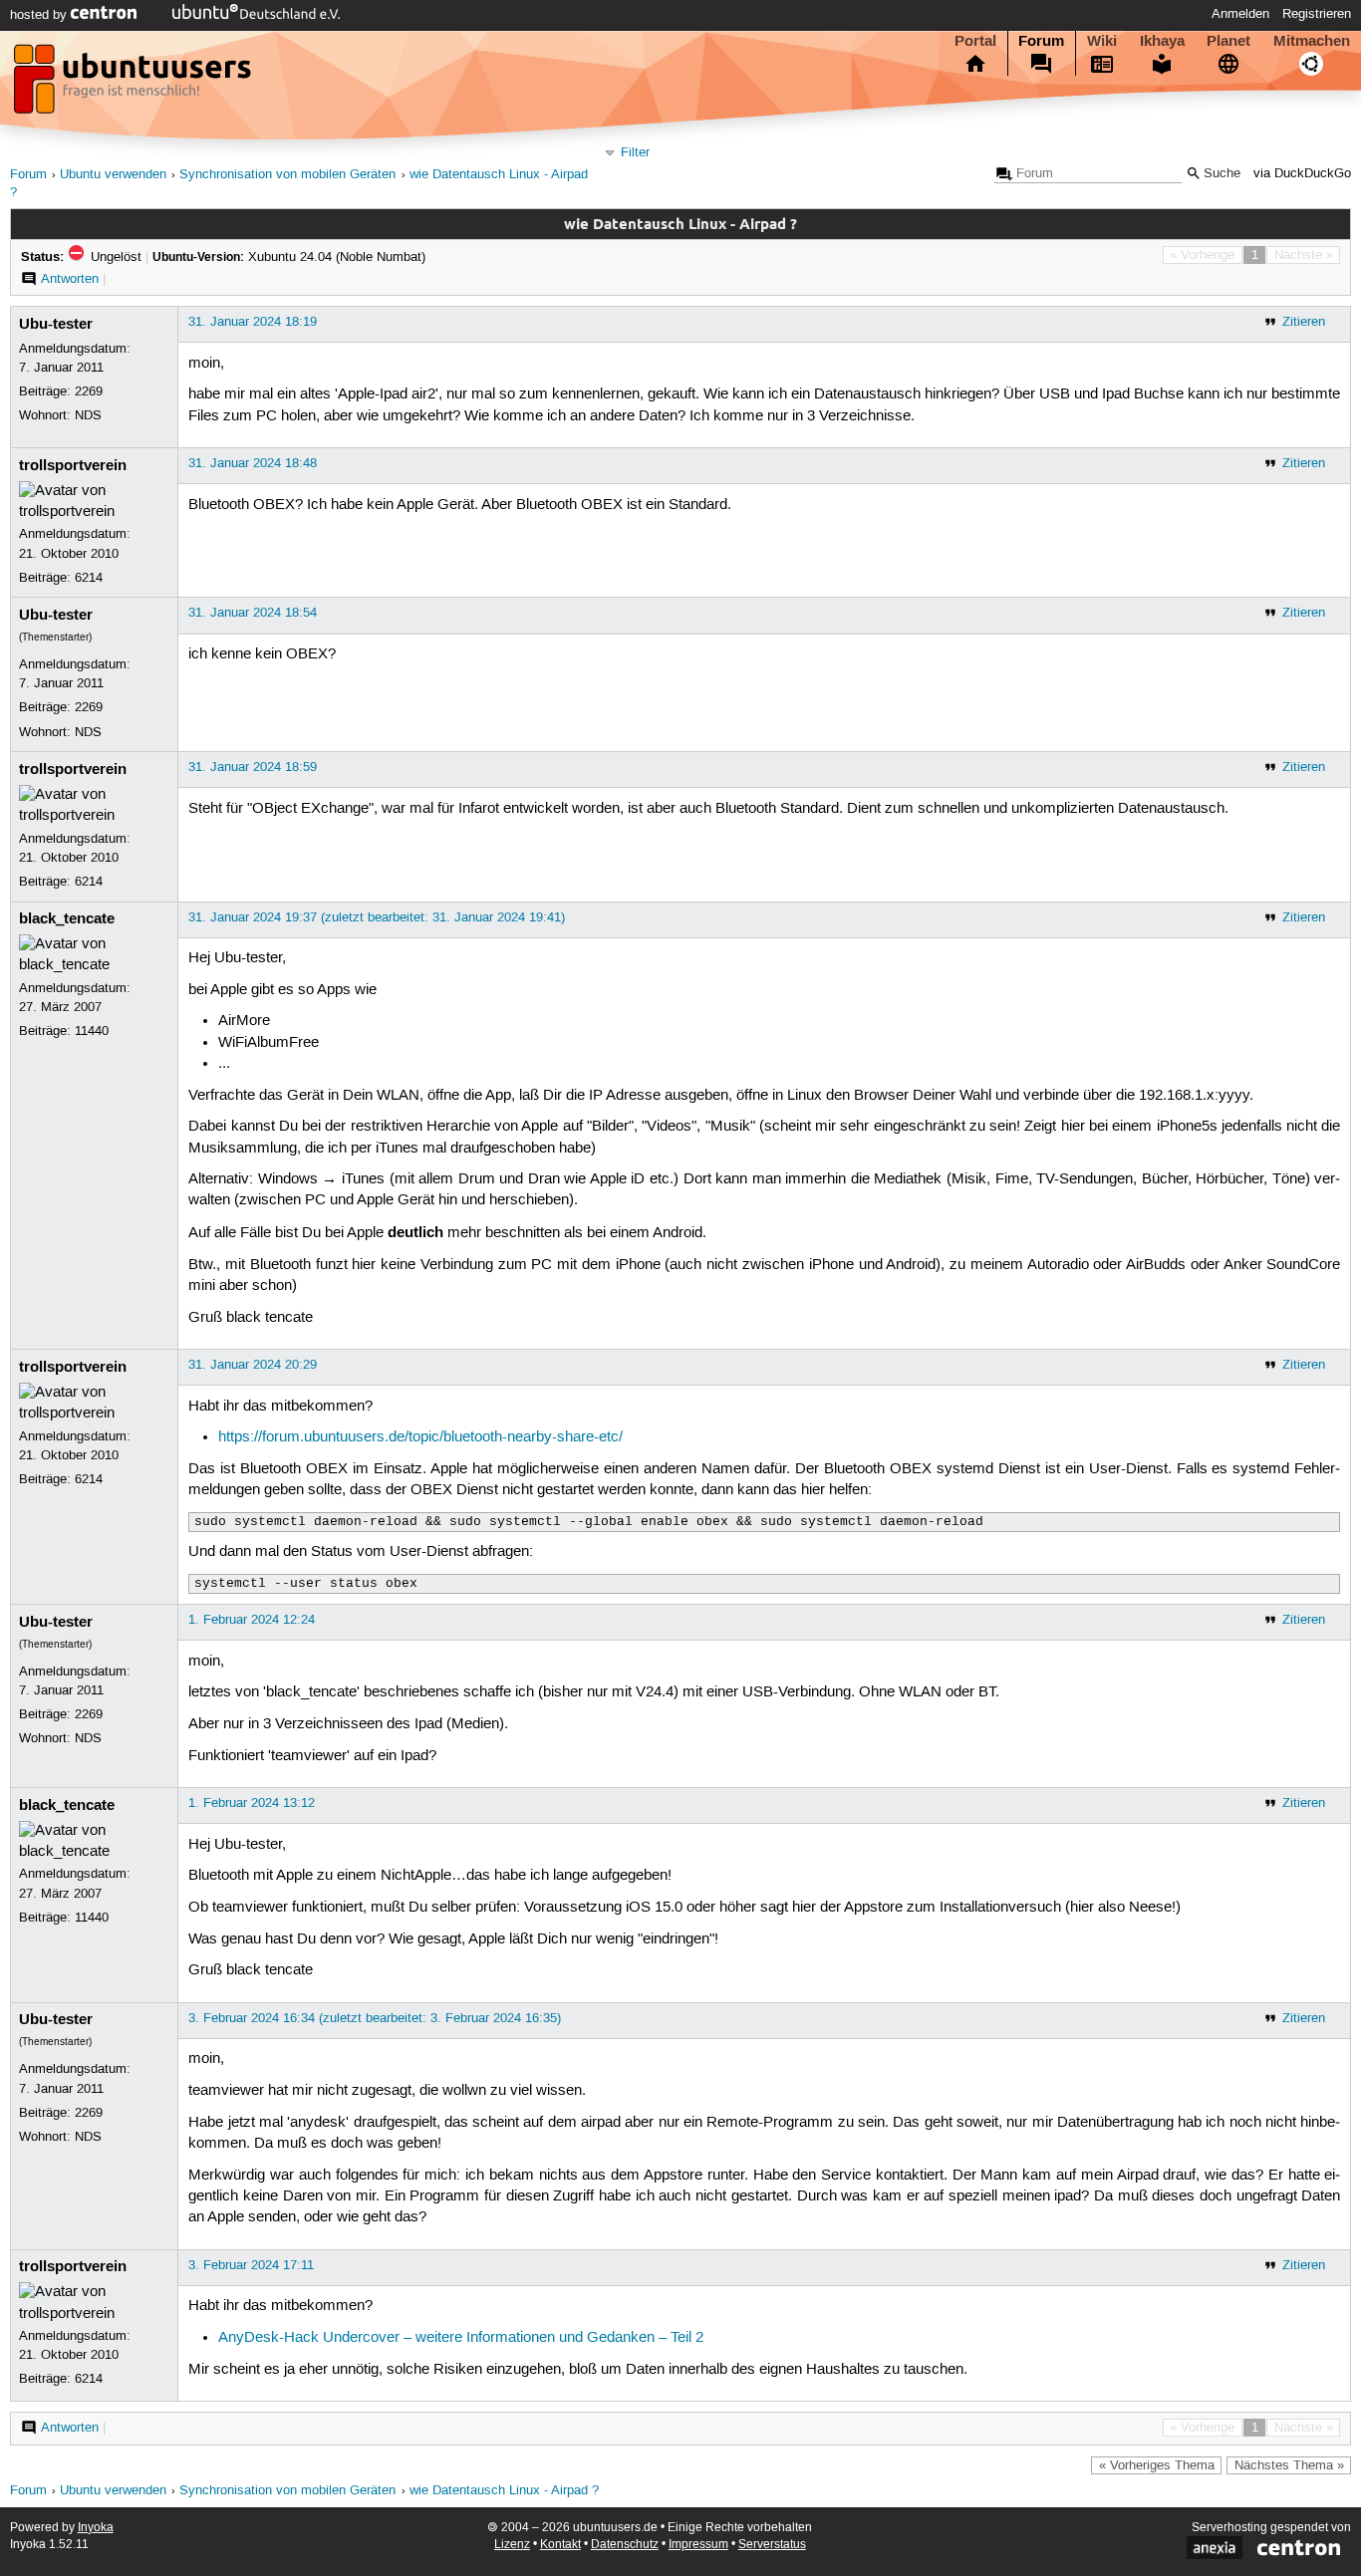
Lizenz (512, 2545)
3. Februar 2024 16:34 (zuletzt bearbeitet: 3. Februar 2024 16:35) (375, 2018)
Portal (975, 41)
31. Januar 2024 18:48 (253, 463)
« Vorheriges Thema (1157, 2465)
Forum (1041, 41)
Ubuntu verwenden (113, 175)
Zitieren (1304, 322)
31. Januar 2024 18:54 (253, 613)
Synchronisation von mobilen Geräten (287, 175)
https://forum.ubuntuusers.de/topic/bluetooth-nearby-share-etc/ (420, 1437)
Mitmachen (1312, 41)
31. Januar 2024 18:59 (253, 767)
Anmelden (1240, 14)
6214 (89, 578)
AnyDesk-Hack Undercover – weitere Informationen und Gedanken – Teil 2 (461, 2338)
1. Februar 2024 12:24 (252, 1620)
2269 (89, 391)
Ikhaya (1162, 41)
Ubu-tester (56, 324)
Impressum (698, 2545)
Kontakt (560, 2545)
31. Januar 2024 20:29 (253, 1365)
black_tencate (67, 918)
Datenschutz (625, 2545)
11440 (92, 1031)
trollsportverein (73, 465)
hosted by (40, 15)
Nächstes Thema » (1289, 2465)
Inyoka (96, 2528)
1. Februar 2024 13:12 (252, 1803)
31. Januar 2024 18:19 (253, 322)
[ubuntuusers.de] (135, 85)
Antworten (70, 279)
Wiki (1102, 41)
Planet (1228, 41)
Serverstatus (772, 2545)
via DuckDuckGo (1302, 174)
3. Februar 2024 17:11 (251, 2265)
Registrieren (1317, 14)
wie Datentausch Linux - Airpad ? (504, 2491)
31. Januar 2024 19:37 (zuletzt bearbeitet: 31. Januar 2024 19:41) (377, 917)
